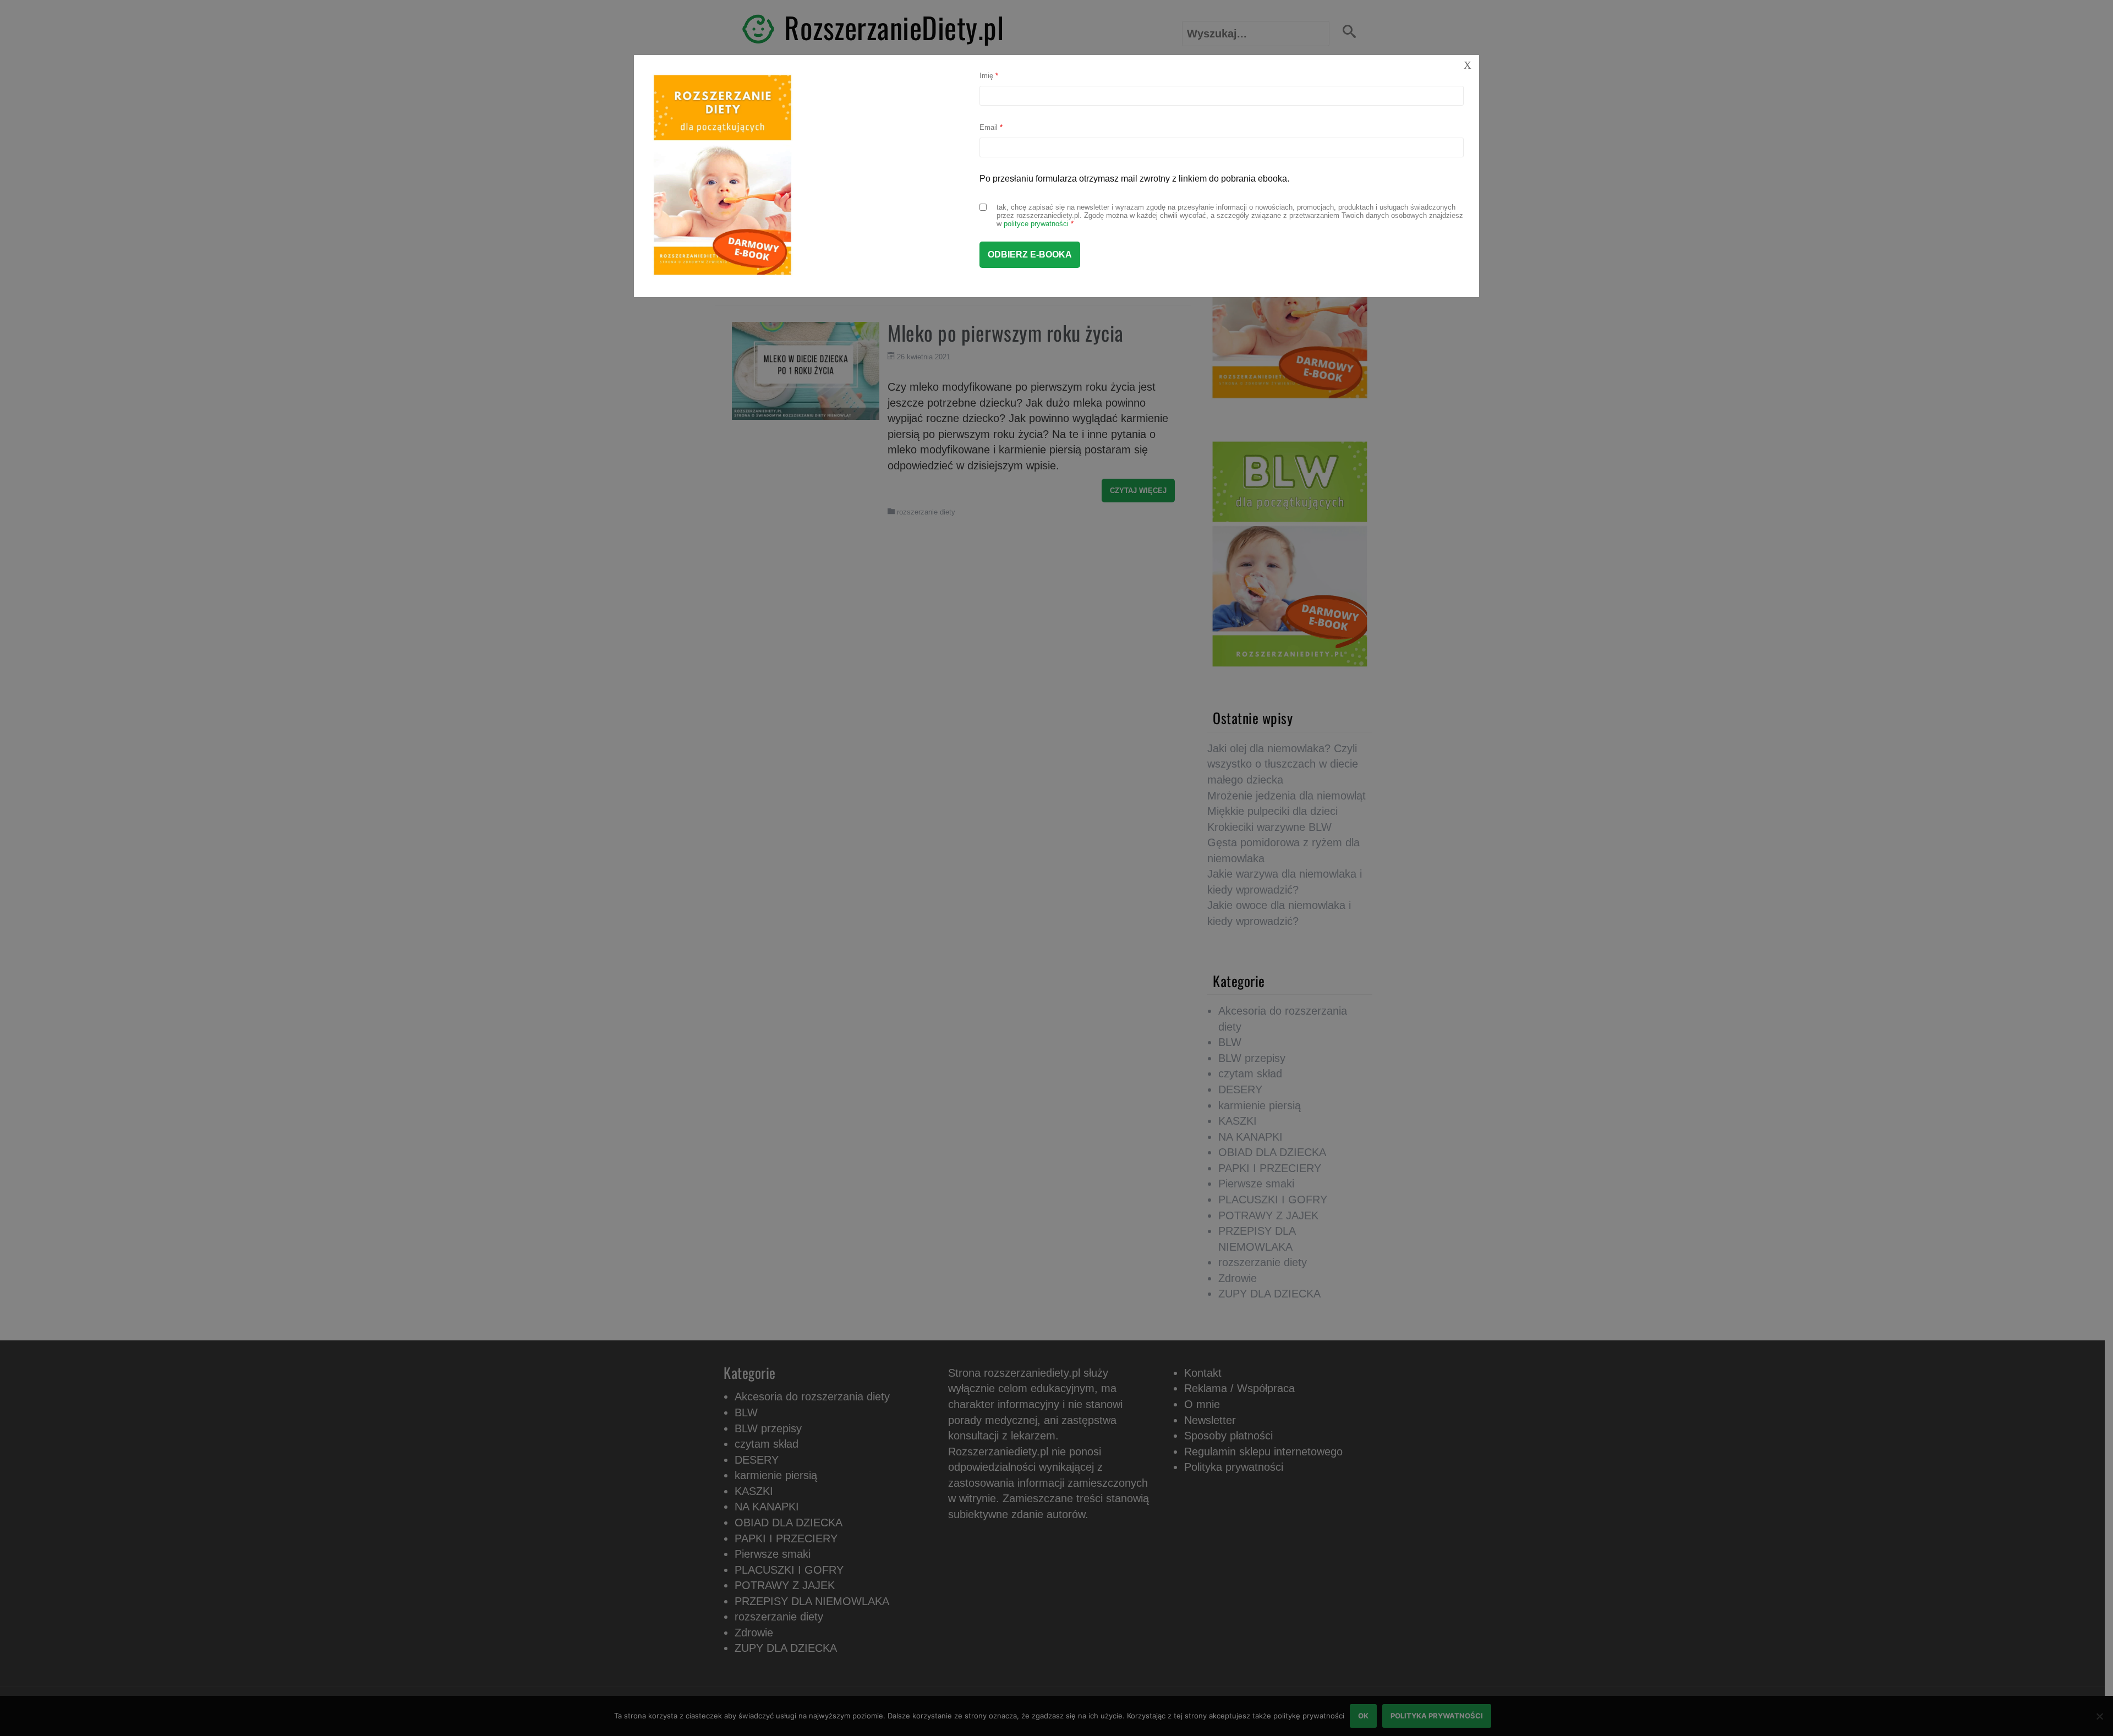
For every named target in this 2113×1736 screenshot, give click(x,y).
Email (991, 127)
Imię (989, 76)
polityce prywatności (1036, 224)
